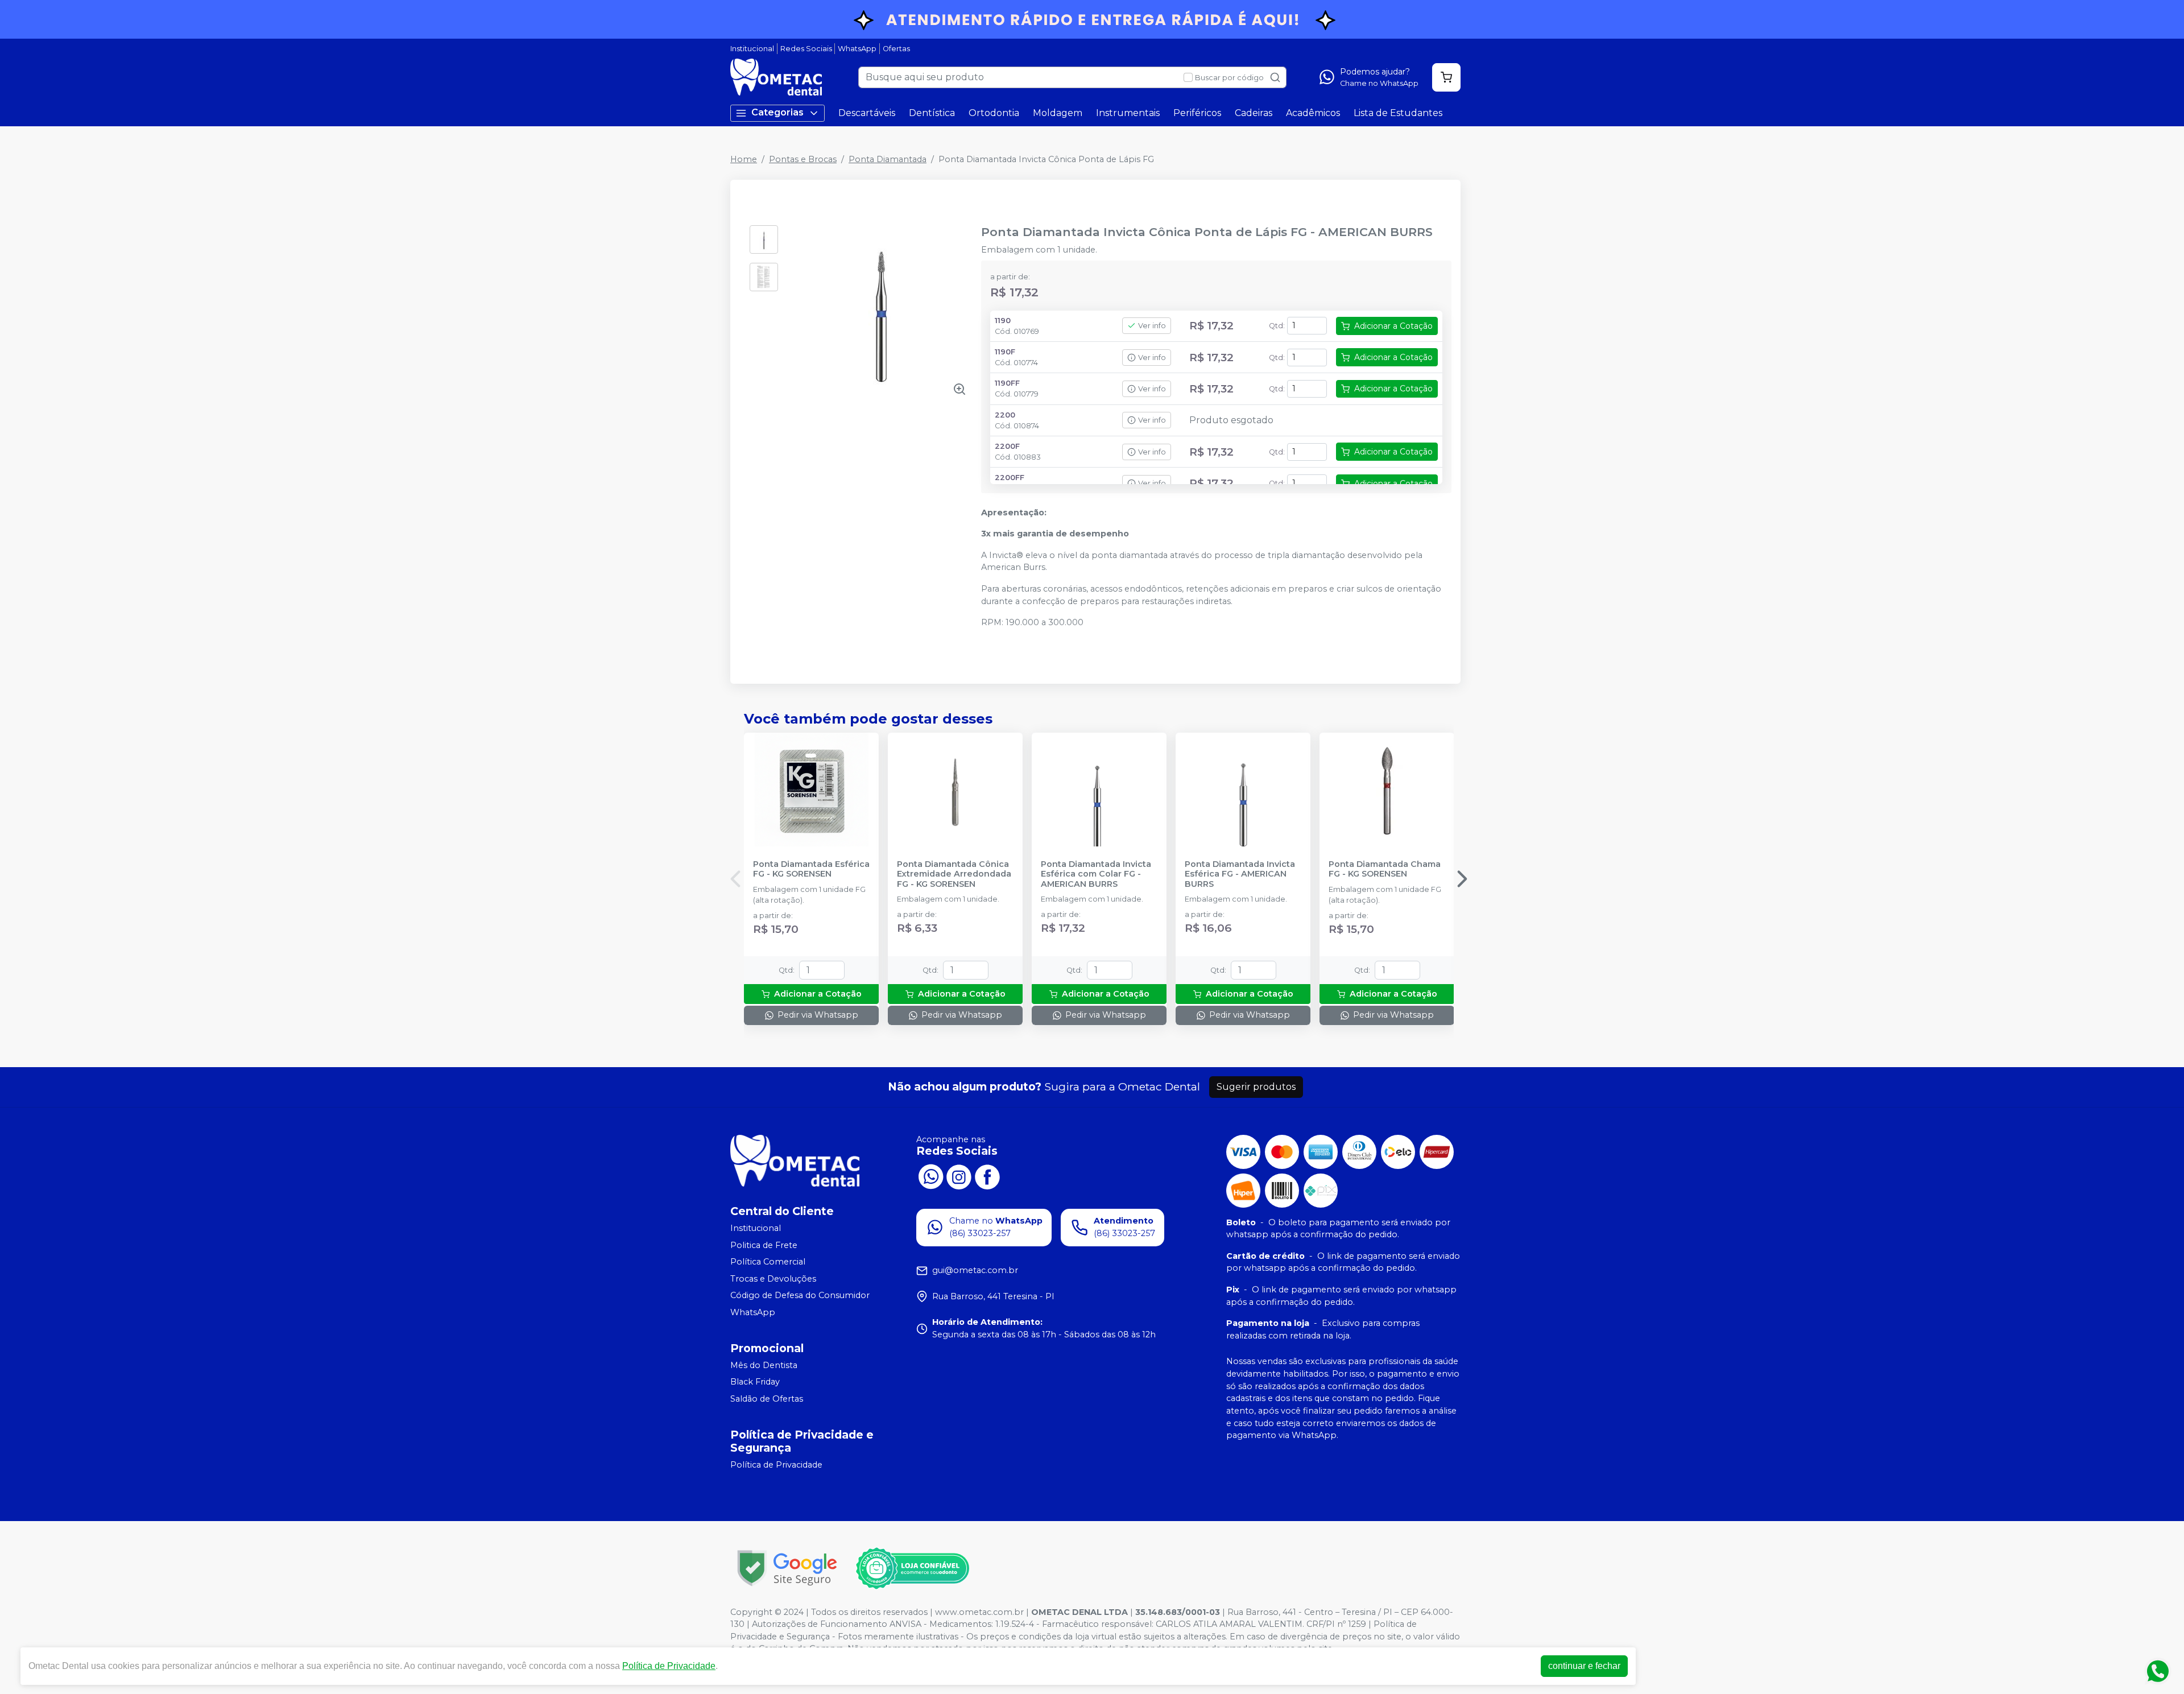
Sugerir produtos (1256, 1087)
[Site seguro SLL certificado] (787, 1568)
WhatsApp (857, 49)
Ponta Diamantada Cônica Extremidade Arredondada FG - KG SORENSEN (954, 874)
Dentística (932, 113)
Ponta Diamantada (888, 159)
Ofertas (896, 49)
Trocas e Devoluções (773, 1279)
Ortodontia (994, 113)
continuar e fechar (1584, 1666)
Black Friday (755, 1382)
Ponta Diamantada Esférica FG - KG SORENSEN (811, 869)
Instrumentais (1128, 113)
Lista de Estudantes (1398, 113)
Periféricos (1197, 113)
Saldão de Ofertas (767, 1399)
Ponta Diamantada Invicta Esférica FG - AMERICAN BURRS (1240, 874)
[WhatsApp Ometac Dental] (930, 1176)
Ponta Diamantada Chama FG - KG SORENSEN (1385, 869)
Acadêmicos (1313, 113)
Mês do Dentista (764, 1365)
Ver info (1152, 326)
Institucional (752, 49)
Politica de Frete (764, 1245)
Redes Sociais (806, 49)
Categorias (777, 112)
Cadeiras (1254, 113)
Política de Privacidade (776, 1465)
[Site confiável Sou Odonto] (912, 1568)
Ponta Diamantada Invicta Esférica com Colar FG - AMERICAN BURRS (1096, 874)
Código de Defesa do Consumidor (800, 1296)
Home (744, 159)
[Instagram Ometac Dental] (959, 1176)
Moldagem (1058, 113)
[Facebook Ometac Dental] (987, 1176)
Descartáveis (867, 113)
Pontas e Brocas (803, 159)
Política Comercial (768, 1262)
